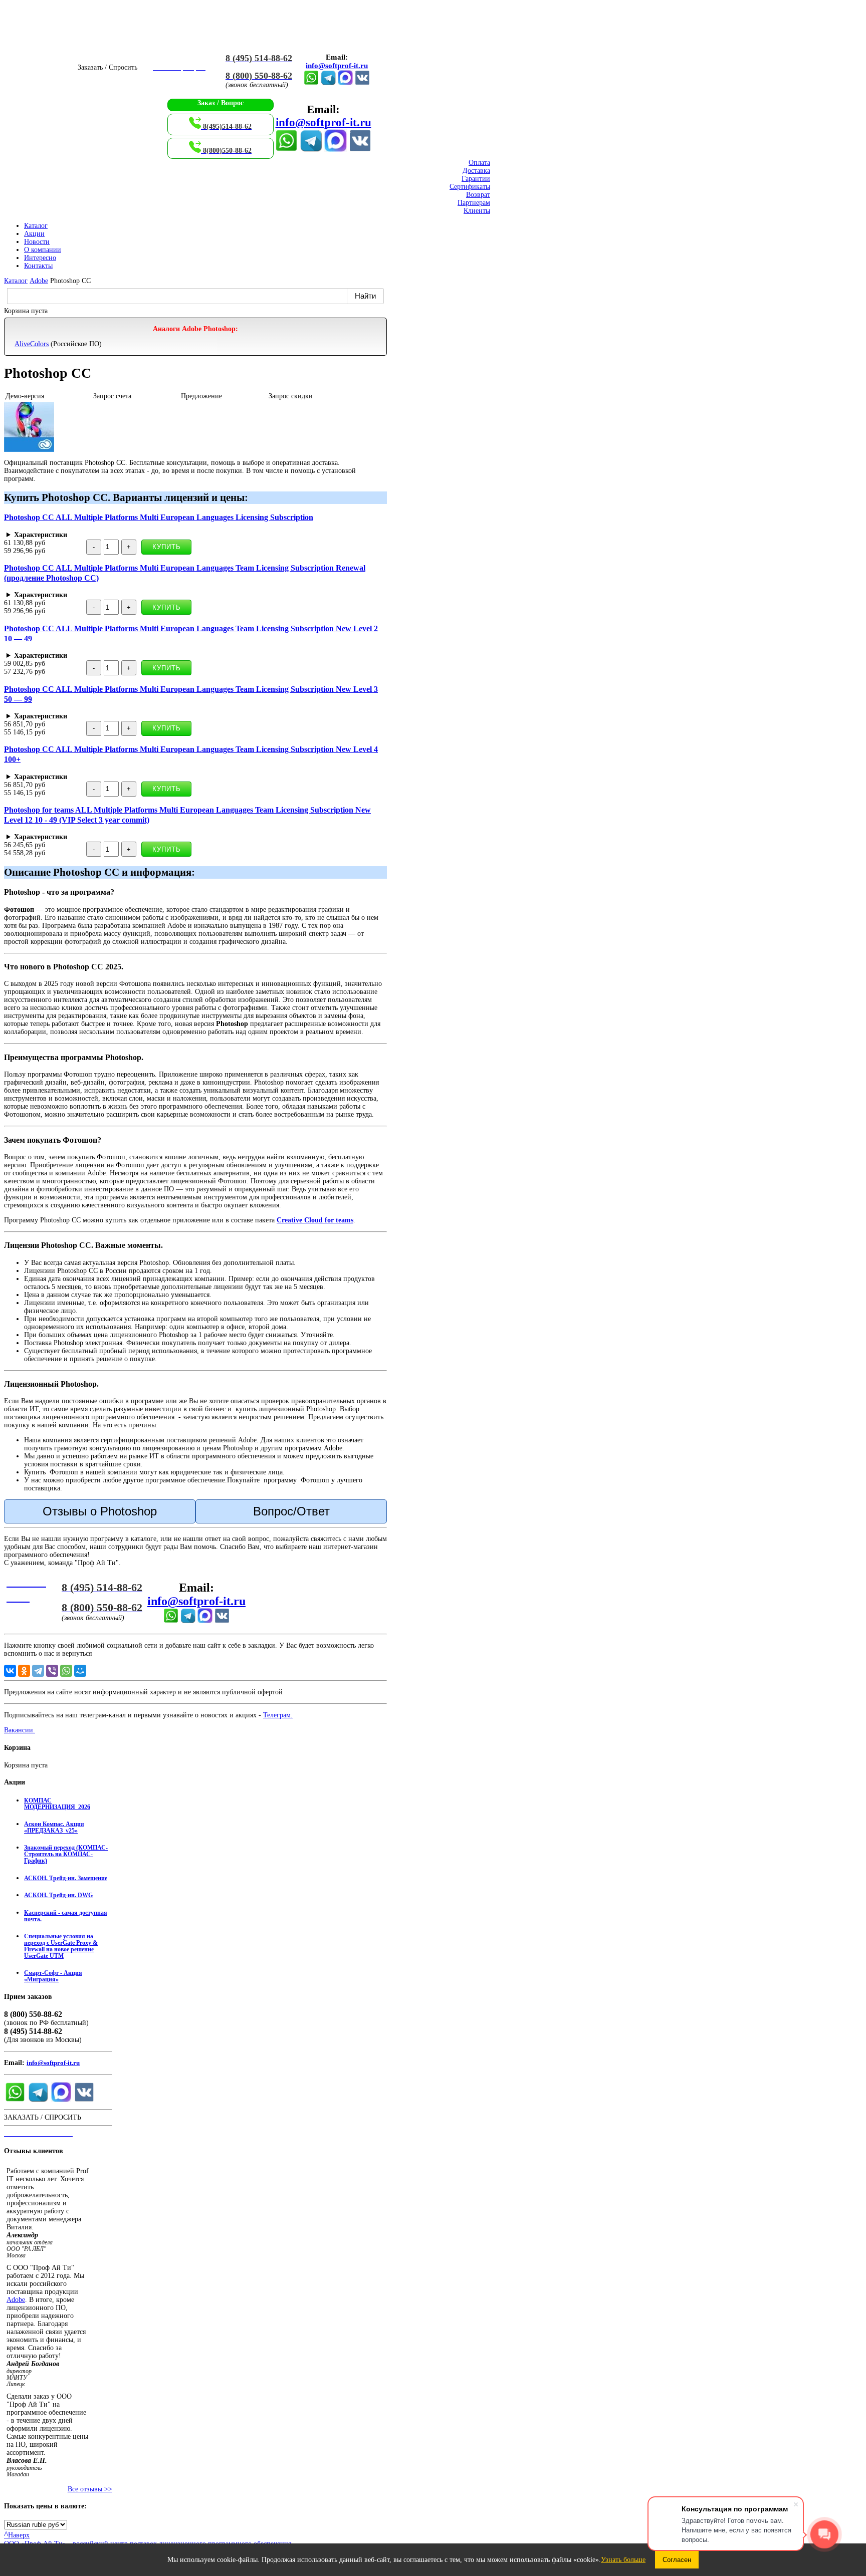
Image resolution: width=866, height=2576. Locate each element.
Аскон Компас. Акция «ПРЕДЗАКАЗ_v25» (54, 1828)
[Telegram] (328, 83)
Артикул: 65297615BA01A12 (81, 535)
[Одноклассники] (24, 1671)
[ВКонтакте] (362, 83)
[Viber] (52, 1671)
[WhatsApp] (66, 1671)
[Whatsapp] (311, 83)
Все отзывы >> (90, 2489)
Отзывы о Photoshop (100, 1511)
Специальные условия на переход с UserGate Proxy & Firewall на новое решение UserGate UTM (61, 1946)
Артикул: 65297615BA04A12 (136, 777)
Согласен (677, 2560)
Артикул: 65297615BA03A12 (144, 716)
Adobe (16, 2300)
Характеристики (41, 535)
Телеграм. (278, 1715)
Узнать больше (623, 2560)
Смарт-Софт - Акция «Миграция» (53, 1976)
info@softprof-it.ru (337, 66)
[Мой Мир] (80, 1671)
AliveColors (32, 344)
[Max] (345, 83)
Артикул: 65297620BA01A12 (86, 595)
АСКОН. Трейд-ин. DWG (58, 1895)
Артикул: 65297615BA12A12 (194, 837)
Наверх (17, 2535)
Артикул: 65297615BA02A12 (144, 656)
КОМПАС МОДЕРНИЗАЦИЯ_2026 (57, 1804)
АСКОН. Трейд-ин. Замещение (66, 1878)
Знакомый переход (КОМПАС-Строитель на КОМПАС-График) (66, 1854)
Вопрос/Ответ (291, 1511)
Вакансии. (20, 1730)
